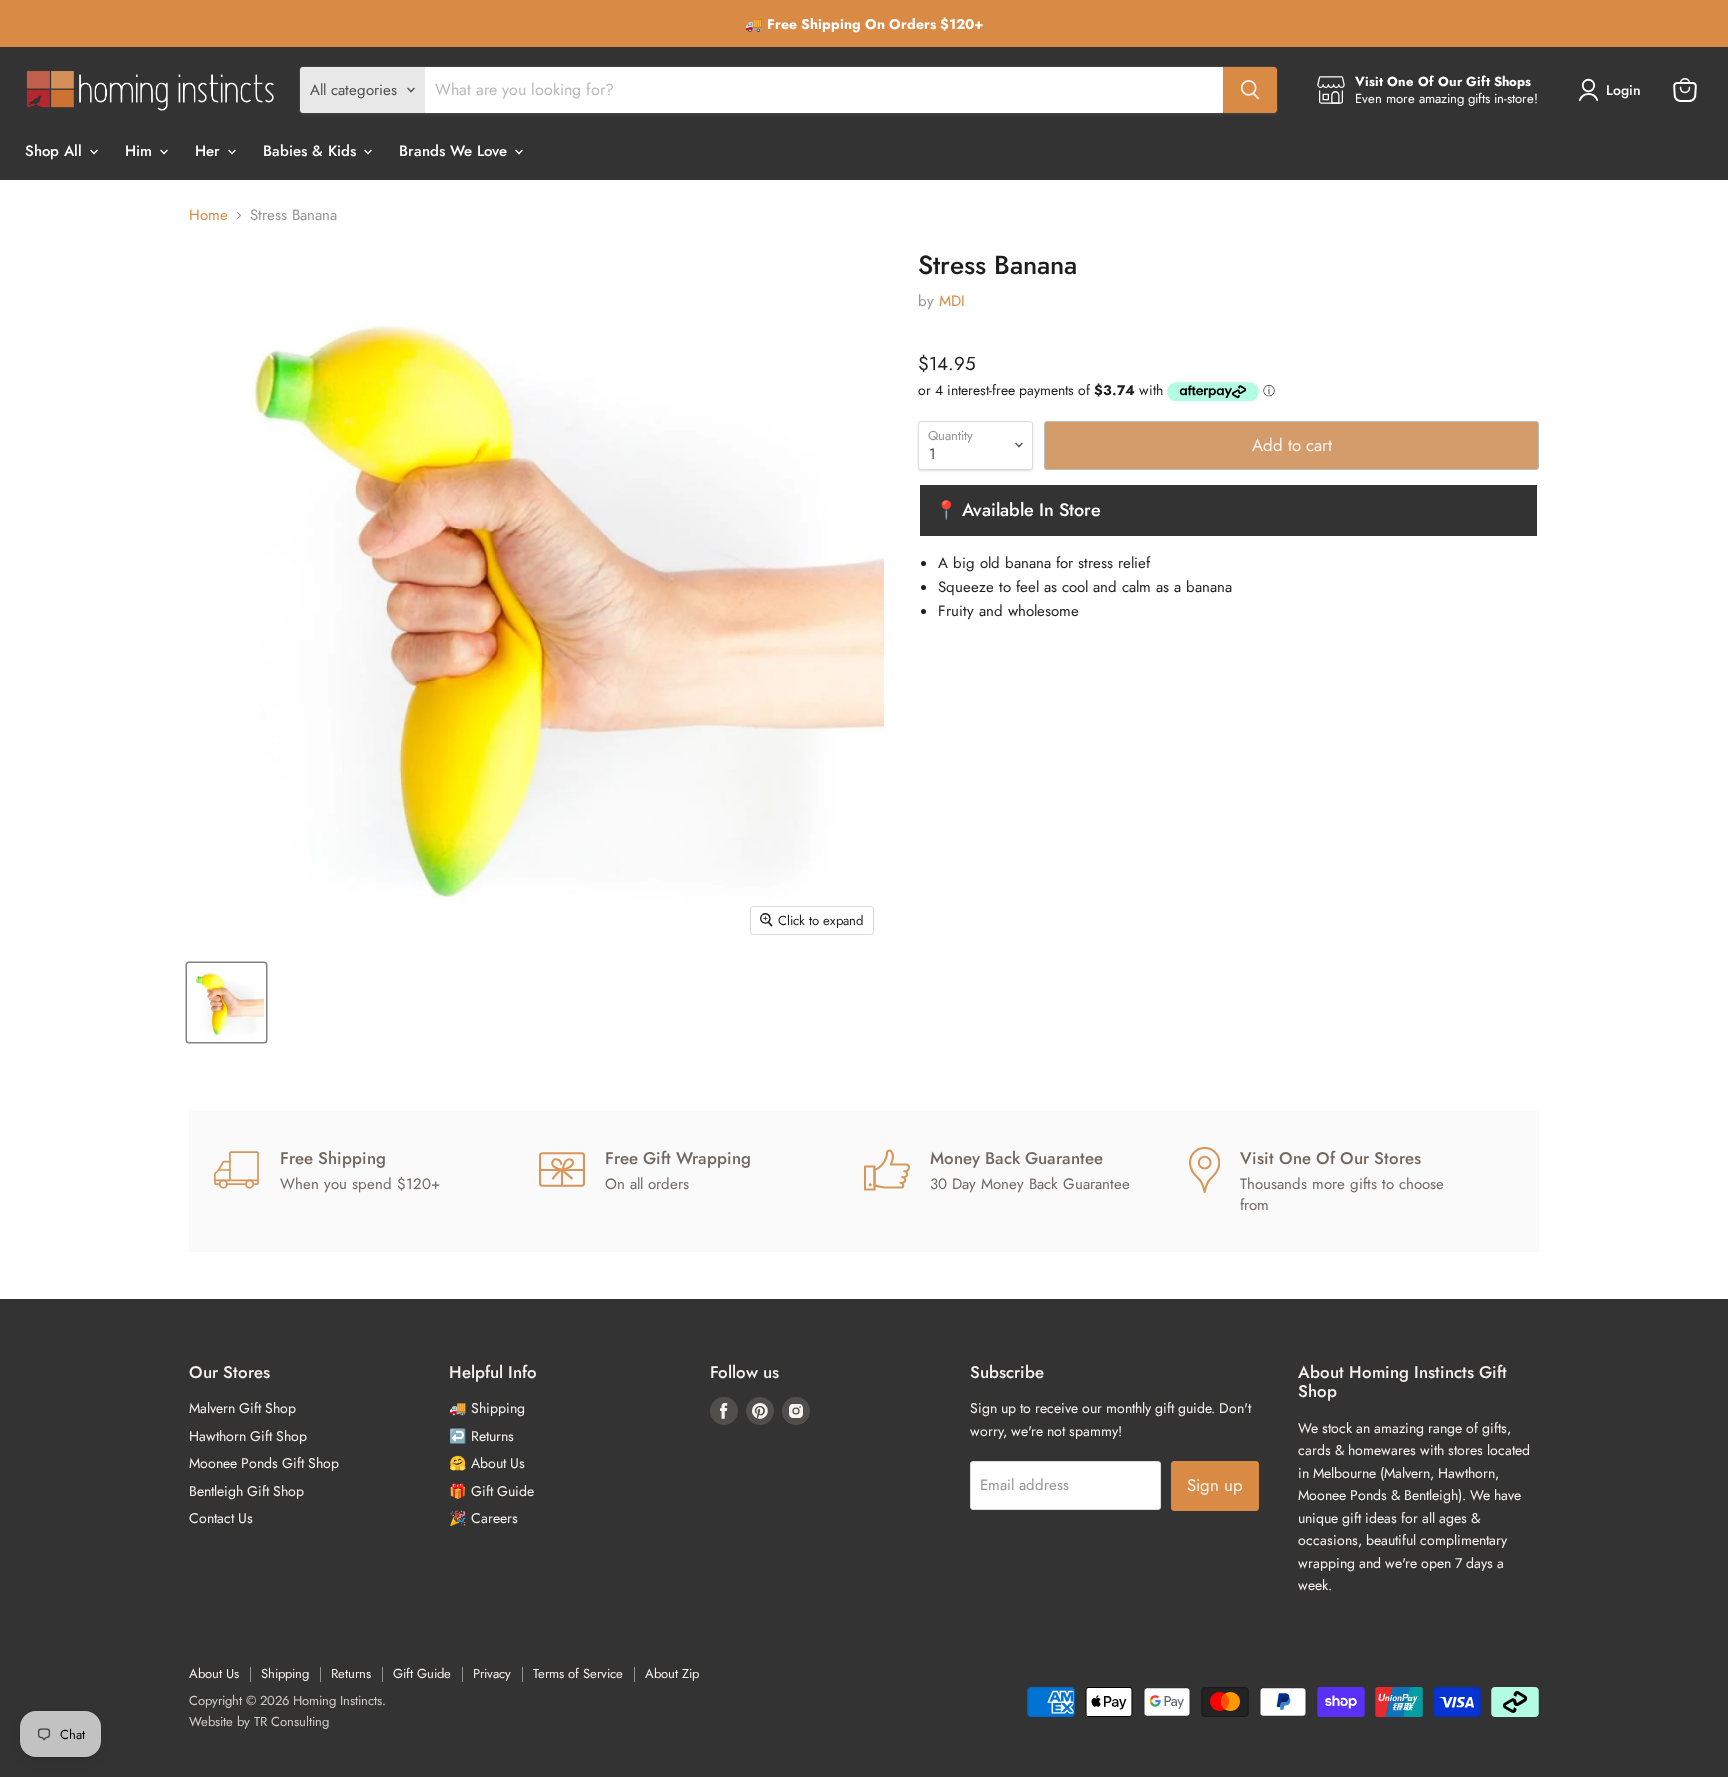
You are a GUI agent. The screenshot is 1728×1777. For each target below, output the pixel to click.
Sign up (1215, 1485)
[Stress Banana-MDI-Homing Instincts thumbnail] (226, 1002)
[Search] (1250, 90)
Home (208, 215)
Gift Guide (422, 1673)
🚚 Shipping (487, 1408)
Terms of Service (578, 1673)
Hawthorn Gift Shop (248, 1436)
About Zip (672, 1673)
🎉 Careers (483, 1518)
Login (1623, 90)
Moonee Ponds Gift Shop (264, 1463)
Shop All (56, 151)
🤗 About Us (487, 1463)
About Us (214, 1673)
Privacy (492, 1673)
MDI (952, 301)
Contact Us (221, 1518)
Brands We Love (455, 151)
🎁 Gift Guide (491, 1491)
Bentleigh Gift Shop (246, 1491)
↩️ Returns (481, 1436)
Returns (351, 1673)
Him (141, 151)
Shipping (285, 1673)
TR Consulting (291, 1721)
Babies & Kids (312, 151)
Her (210, 151)
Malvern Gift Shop (242, 1408)
